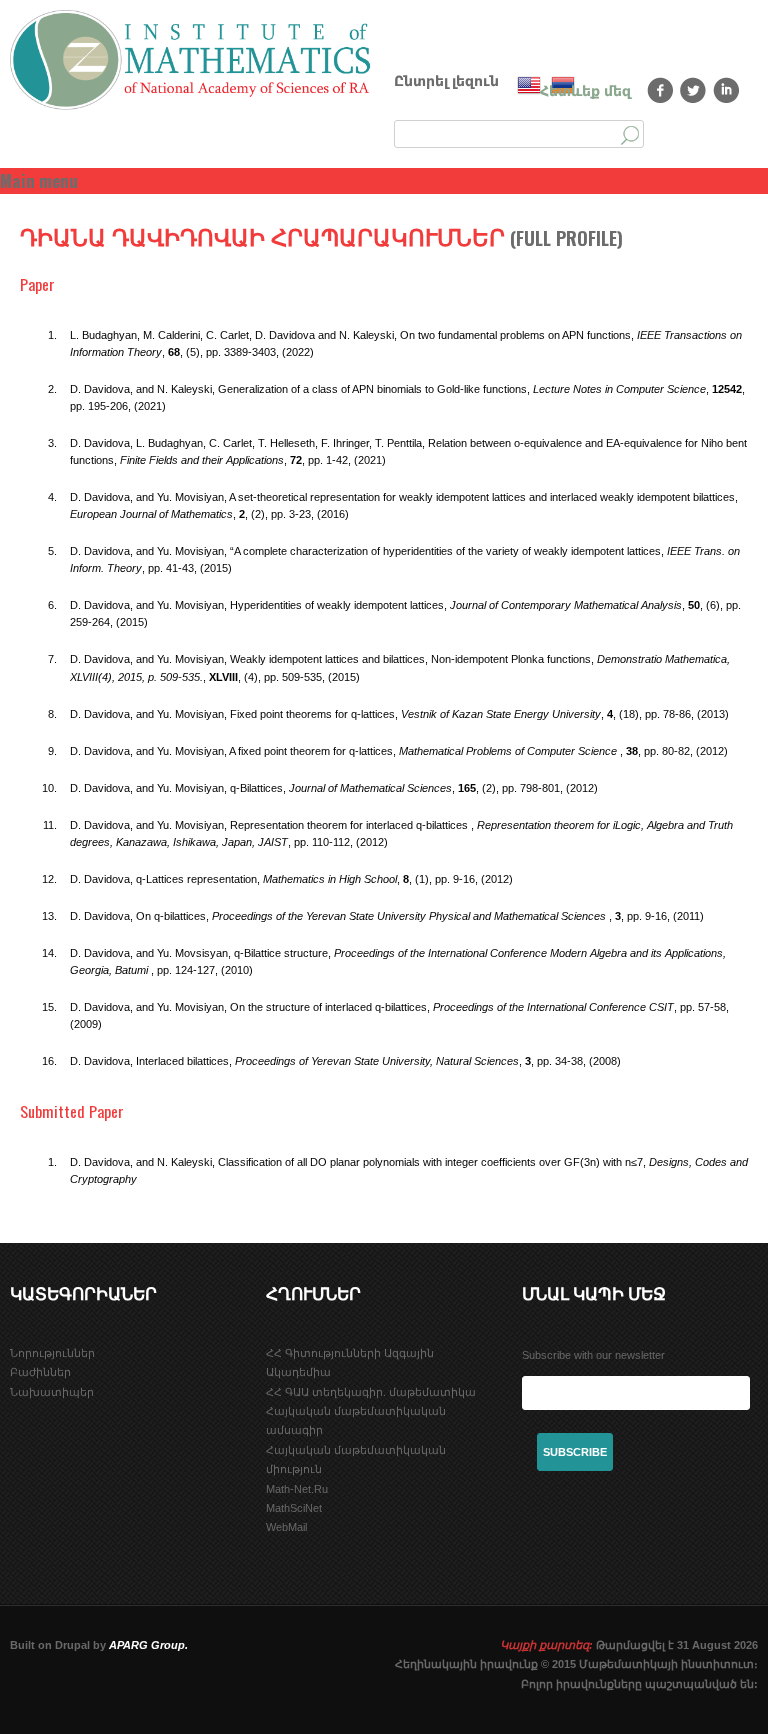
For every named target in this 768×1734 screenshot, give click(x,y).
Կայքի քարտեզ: (546, 1645)
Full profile (566, 238)
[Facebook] (660, 90)
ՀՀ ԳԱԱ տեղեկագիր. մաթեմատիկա (371, 1392)
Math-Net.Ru (297, 1489)
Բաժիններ (40, 1372)
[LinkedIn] (726, 90)
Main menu (39, 180)
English (529, 85)
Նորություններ (52, 1353)
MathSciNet (294, 1508)
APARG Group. (148, 1645)
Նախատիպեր (52, 1392)
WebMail (286, 1527)
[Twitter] (693, 90)
